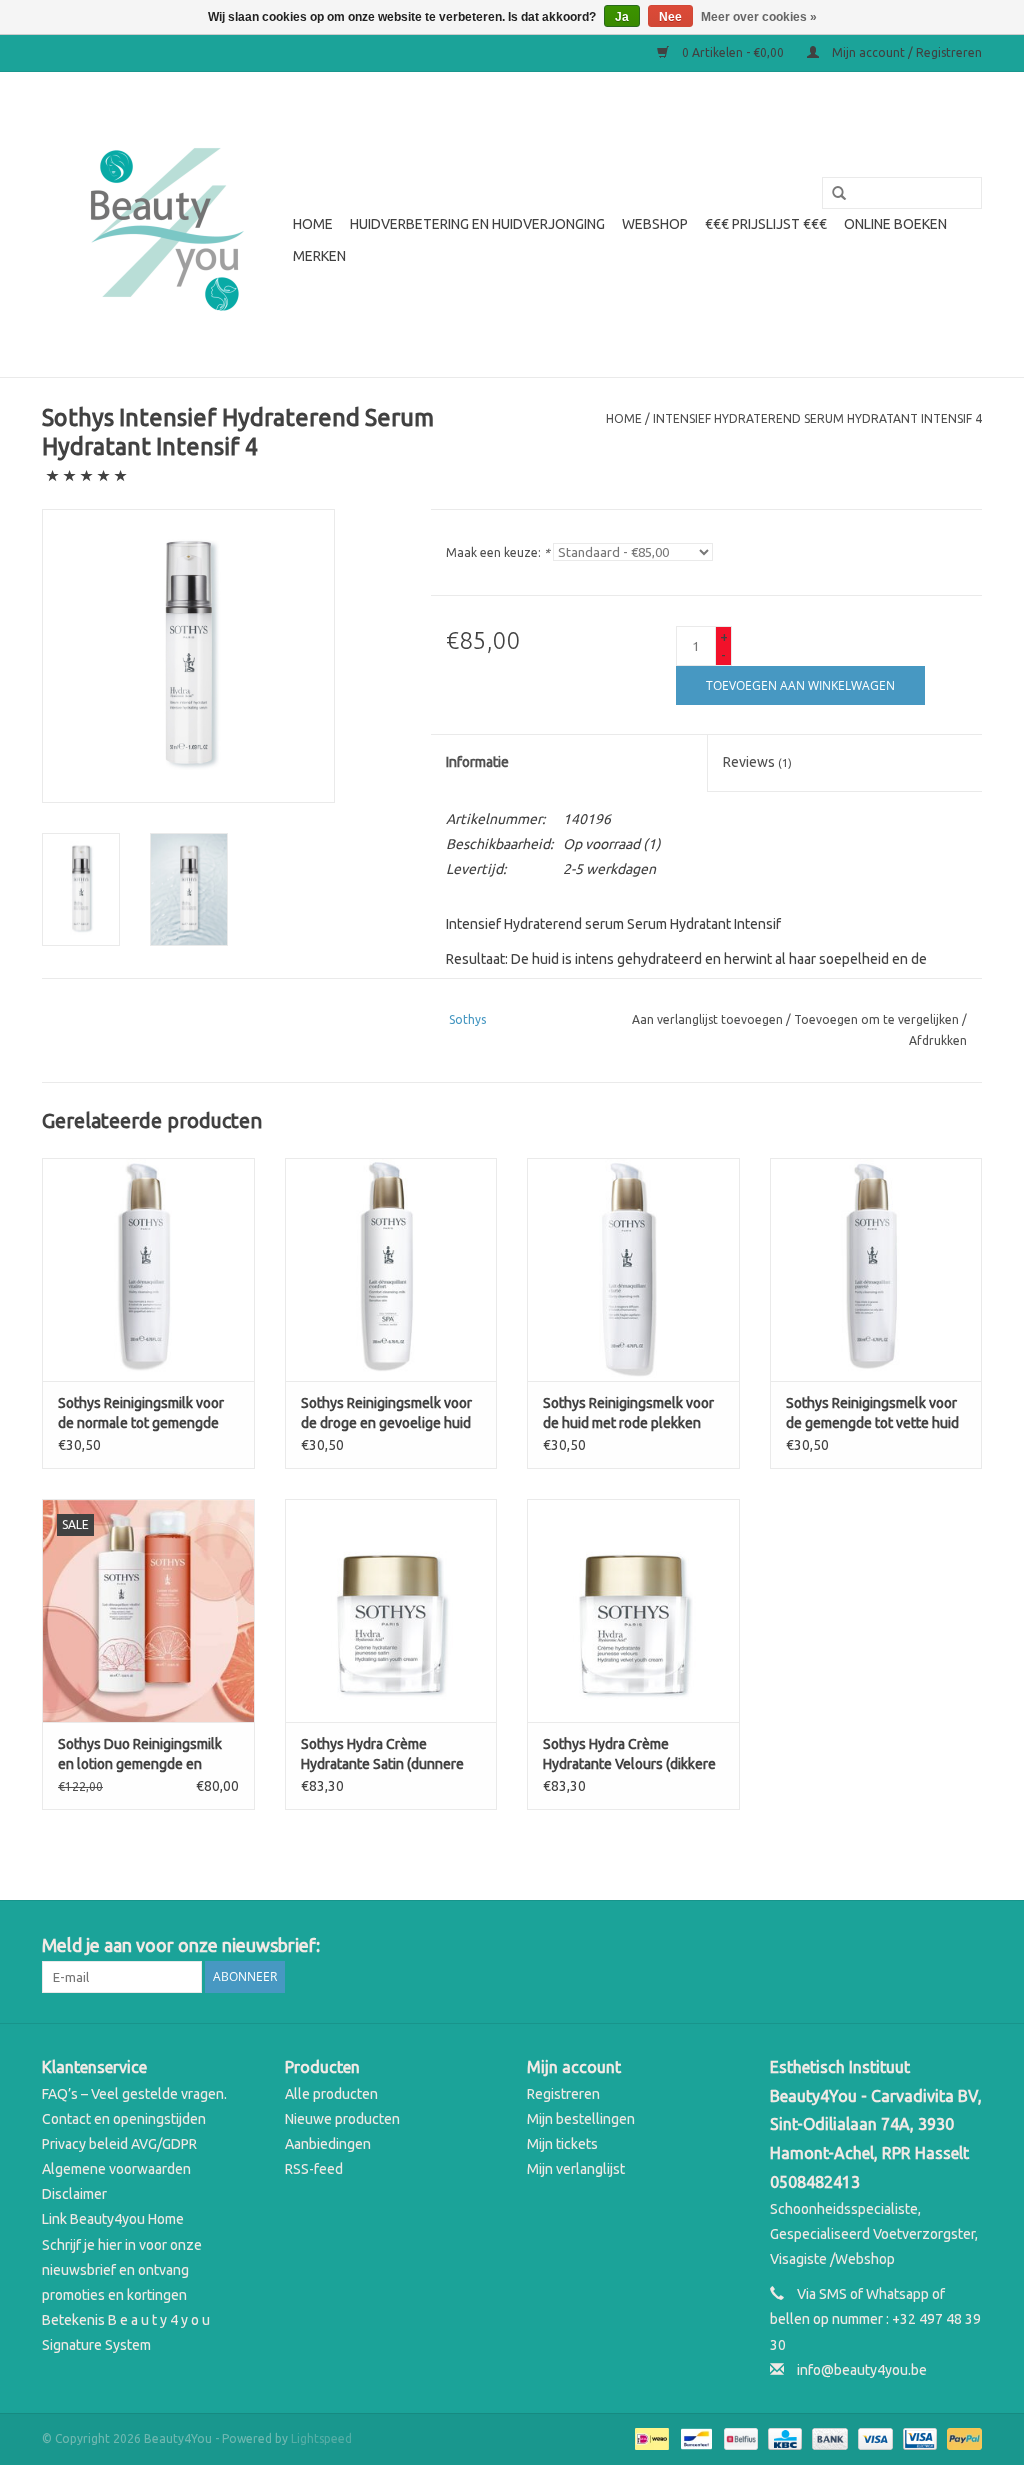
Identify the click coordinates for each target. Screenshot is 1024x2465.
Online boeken (895, 224)
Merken (319, 256)
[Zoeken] (832, 194)
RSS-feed (314, 2169)
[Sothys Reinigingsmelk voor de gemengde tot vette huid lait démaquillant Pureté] (876, 1269)
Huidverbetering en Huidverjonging (477, 224)
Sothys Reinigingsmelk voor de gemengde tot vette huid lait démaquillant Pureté (872, 1414)
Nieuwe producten (342, 2119)
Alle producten (331, 2094)
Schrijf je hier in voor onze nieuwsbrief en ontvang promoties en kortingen (122, 2270)
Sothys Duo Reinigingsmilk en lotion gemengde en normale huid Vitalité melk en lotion (148, 1755)
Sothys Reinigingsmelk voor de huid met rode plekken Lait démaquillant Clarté (628, 1414)
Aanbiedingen (328, 2144)
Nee (670, 17)
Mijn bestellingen (581, 2119)
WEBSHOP (655, 224)
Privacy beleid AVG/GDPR (119, 2144)
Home (313, 224)
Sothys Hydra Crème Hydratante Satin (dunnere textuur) (382, 1755)
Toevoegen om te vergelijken (878, 1019)
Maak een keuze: (498, 552)
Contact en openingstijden (124, 2119)
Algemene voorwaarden (116, 2169)
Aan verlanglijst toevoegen (707, 1019)
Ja (622, 17)
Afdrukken (938, 1040)
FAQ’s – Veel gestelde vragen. (134, 2094)
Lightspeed (321, 2438)
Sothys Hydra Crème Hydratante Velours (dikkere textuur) (629, 1755)
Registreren (563, 2094)
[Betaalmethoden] (650, 2437)
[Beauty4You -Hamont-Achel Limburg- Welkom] (164, 224)
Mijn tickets (562, 2144)
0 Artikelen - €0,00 (733, 52)
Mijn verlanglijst (576, 2169)
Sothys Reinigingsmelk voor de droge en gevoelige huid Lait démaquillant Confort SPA (386, 1414)
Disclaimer (74, 2194)
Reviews (757, 762)
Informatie (477, 762)
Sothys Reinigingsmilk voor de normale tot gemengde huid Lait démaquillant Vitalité (141, 1414)
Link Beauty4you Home (113, 2219)
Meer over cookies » (759, 17)
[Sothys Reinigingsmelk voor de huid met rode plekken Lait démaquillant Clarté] (633, 1269)
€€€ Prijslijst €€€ (766, 224)
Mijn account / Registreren (905, 52)
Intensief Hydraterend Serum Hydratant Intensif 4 (817, 418)
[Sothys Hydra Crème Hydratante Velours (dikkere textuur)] (633, 1610)
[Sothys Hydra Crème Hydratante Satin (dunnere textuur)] (391, 1610)
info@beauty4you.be (862, 2370)
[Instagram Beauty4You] (966, 1946)
